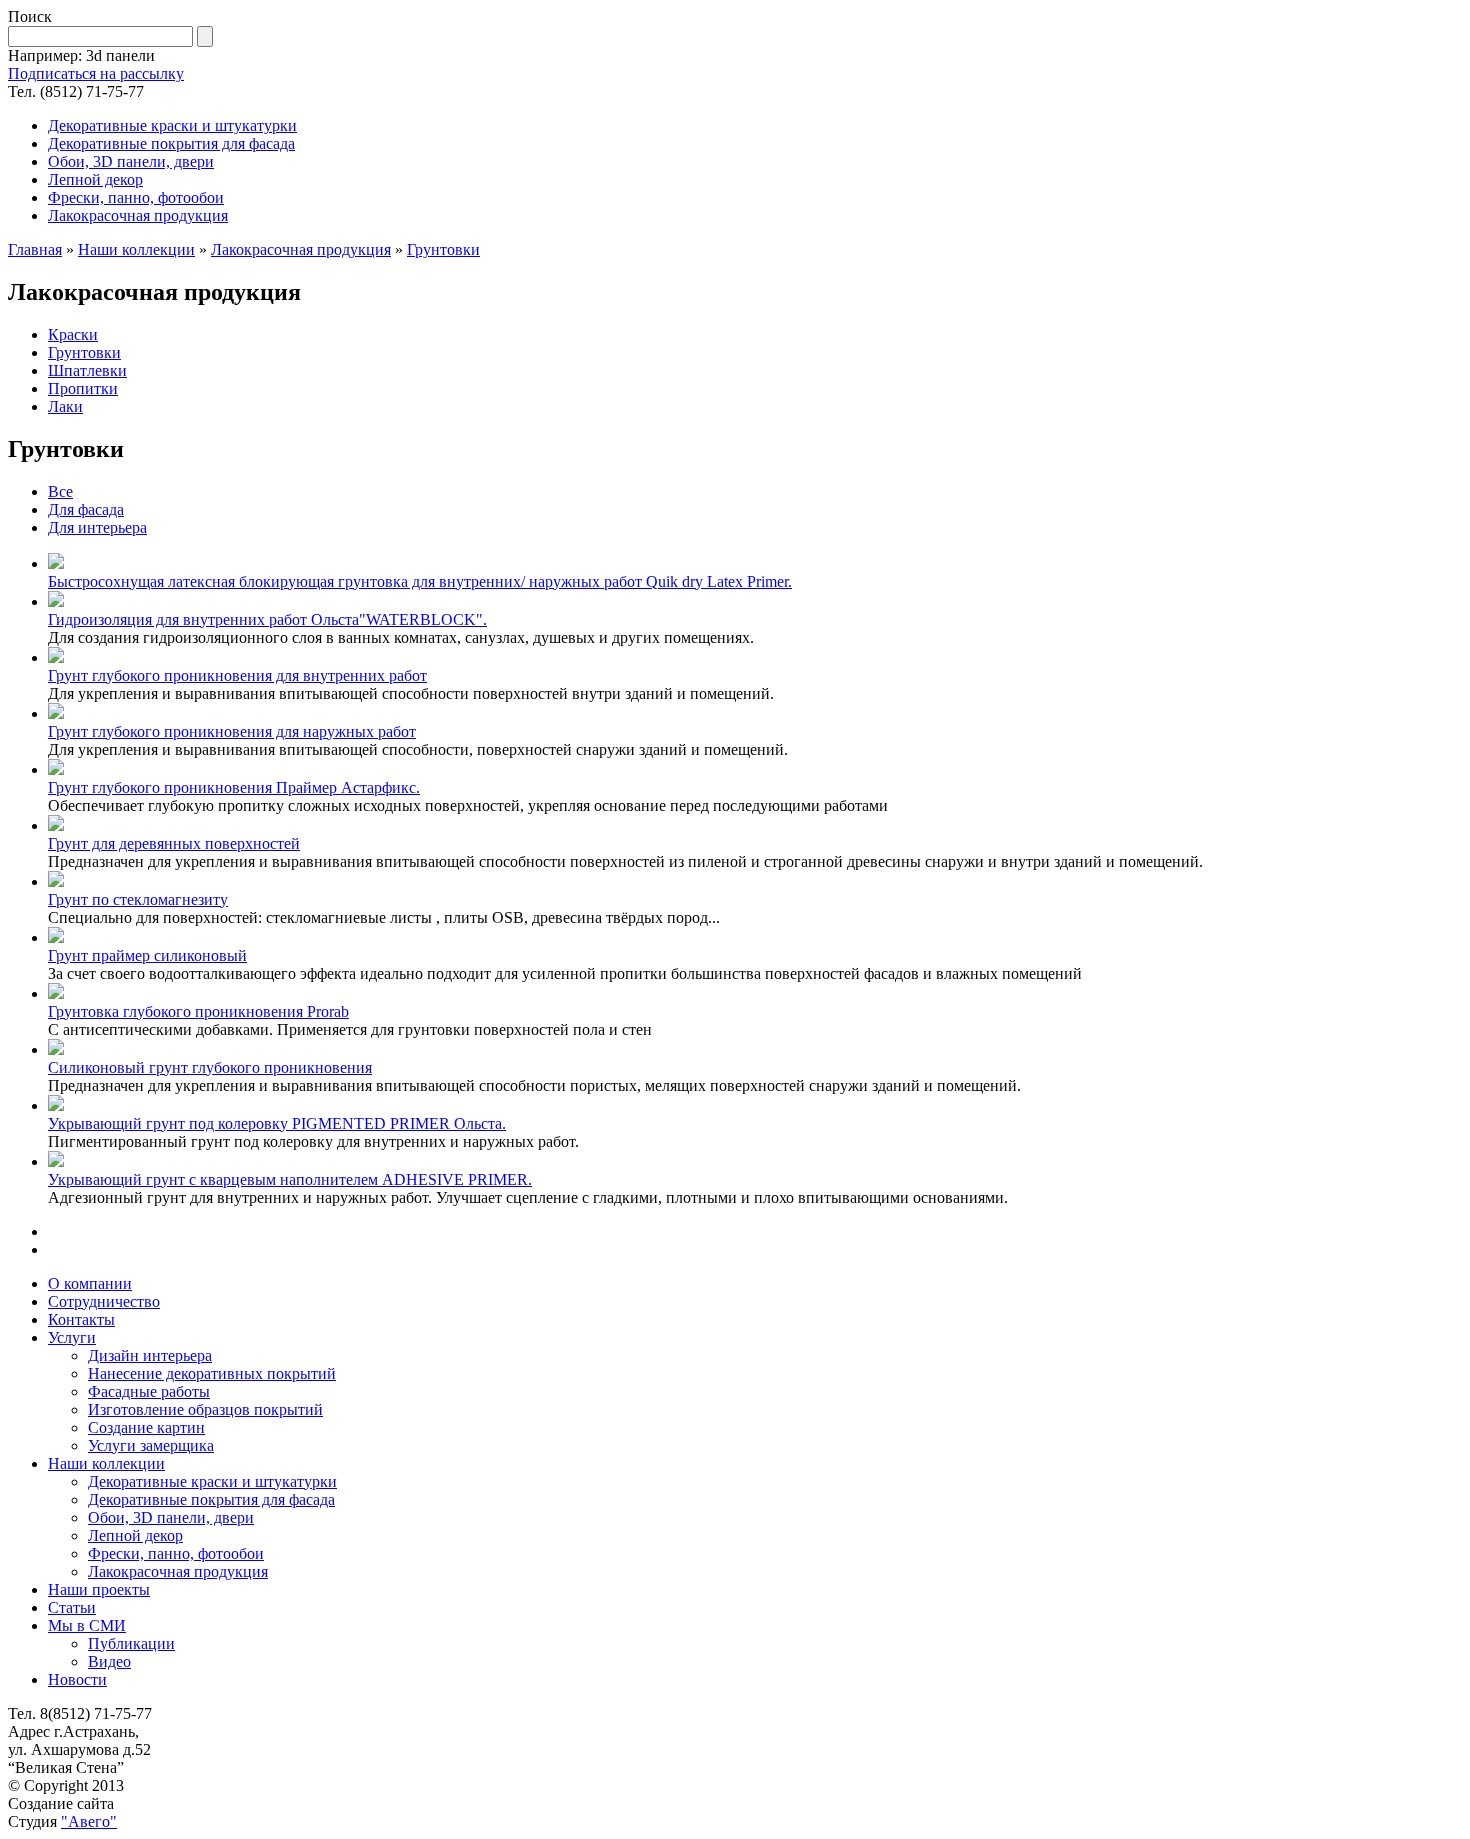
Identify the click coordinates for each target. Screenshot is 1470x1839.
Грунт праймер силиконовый (147, 955)
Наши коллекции (136, 249)
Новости (77, 1679)
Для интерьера (97, 527)
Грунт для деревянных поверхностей (174, 843)
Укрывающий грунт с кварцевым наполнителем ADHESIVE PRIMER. (290, 1179)
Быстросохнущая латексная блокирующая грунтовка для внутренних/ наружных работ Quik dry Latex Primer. (420, 581)
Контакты (81, 1319)
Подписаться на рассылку (96, 73)
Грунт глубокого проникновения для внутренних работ (237, 675)
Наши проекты (99, 1589)
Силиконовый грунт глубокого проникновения (210, 1067)
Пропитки (83, 388)
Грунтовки (443, 249)
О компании (90, 1283)
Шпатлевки (87, 370)
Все (60, 491)
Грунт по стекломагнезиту (138, 899)
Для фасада (86, 509)
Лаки (65, 406)
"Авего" (89, 1821)
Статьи (72, 1607)
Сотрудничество (104, 1301)
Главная (35, 249)
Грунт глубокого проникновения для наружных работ (232, 731)
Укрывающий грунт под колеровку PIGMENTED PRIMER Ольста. (277, 1123)
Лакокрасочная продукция (301, 249)
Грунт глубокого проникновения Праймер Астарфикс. (234, 787)
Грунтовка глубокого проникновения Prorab (198, 1011)
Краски (73, 334)
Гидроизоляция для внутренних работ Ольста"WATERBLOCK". (267, 619)
